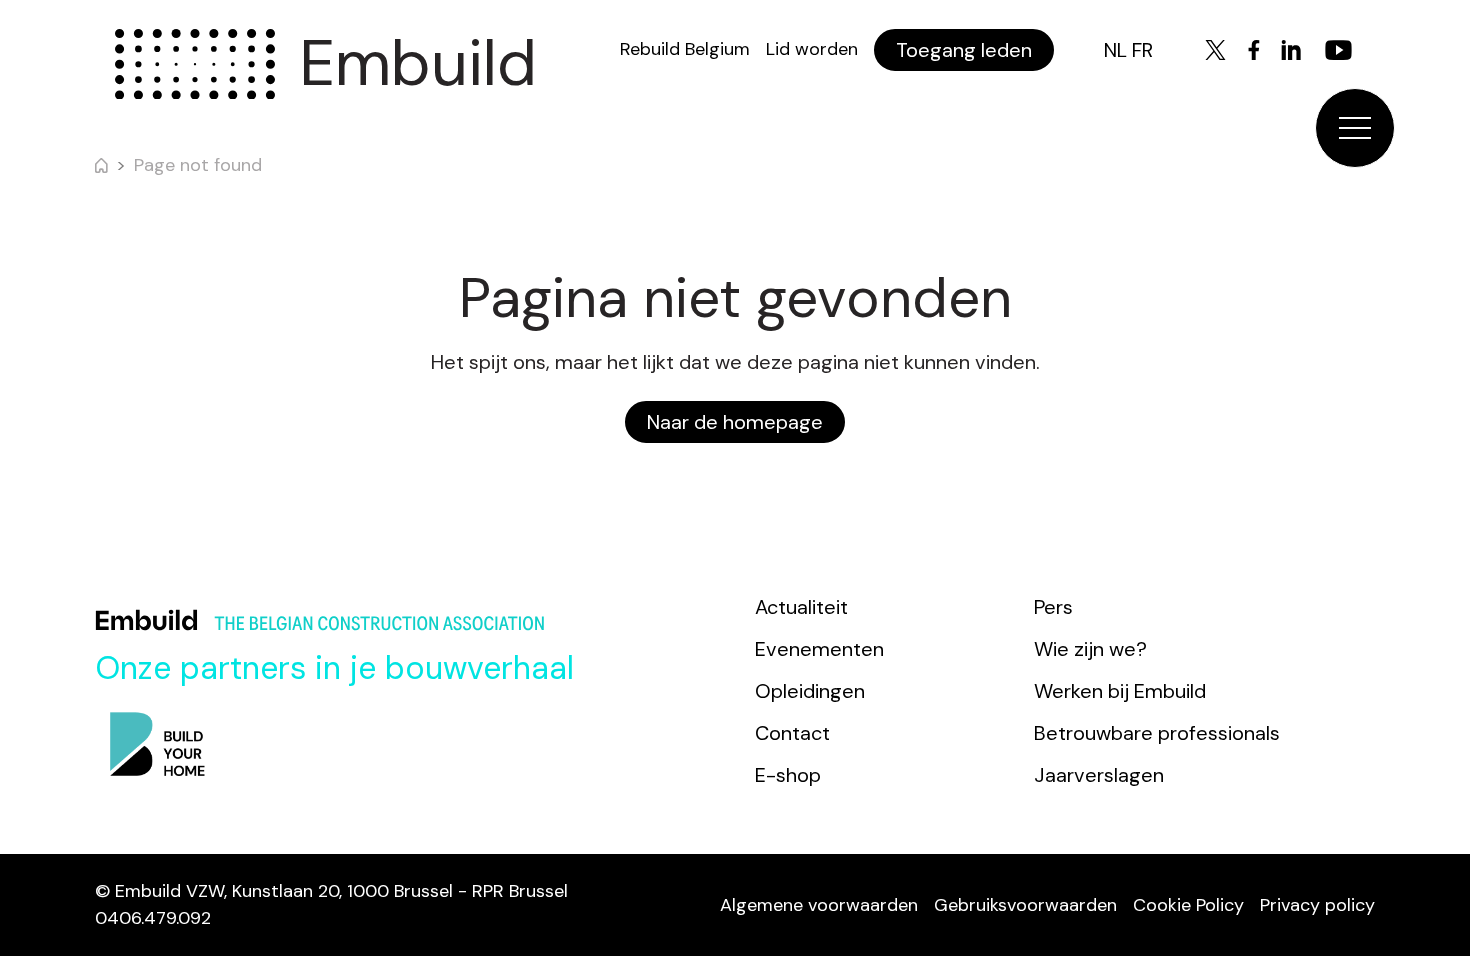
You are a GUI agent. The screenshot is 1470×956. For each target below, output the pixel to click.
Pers (1053, 607)
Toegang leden (964, 50)
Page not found (198, 165)
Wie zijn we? (1090, 649)
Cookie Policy (1188, 905)
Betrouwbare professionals (1157, 733)
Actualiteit (801, 607)
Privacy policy (1317, 905)
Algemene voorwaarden (819, 905)
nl (1115, 50)
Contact (792, 733)
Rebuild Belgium (685, 49)
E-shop (788, 775)
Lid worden (812, 49)
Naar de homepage (735, 422)
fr (1142, 50)
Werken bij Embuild (1120, 691)
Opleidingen (810, 691)
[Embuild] (195, 64)
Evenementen (819, 649)
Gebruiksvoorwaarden (1025, 905)
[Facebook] (1254, 50)
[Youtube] (1338, 50)
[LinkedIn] (1291, 50)
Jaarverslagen (1099, 775)
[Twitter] (1215, 50)
